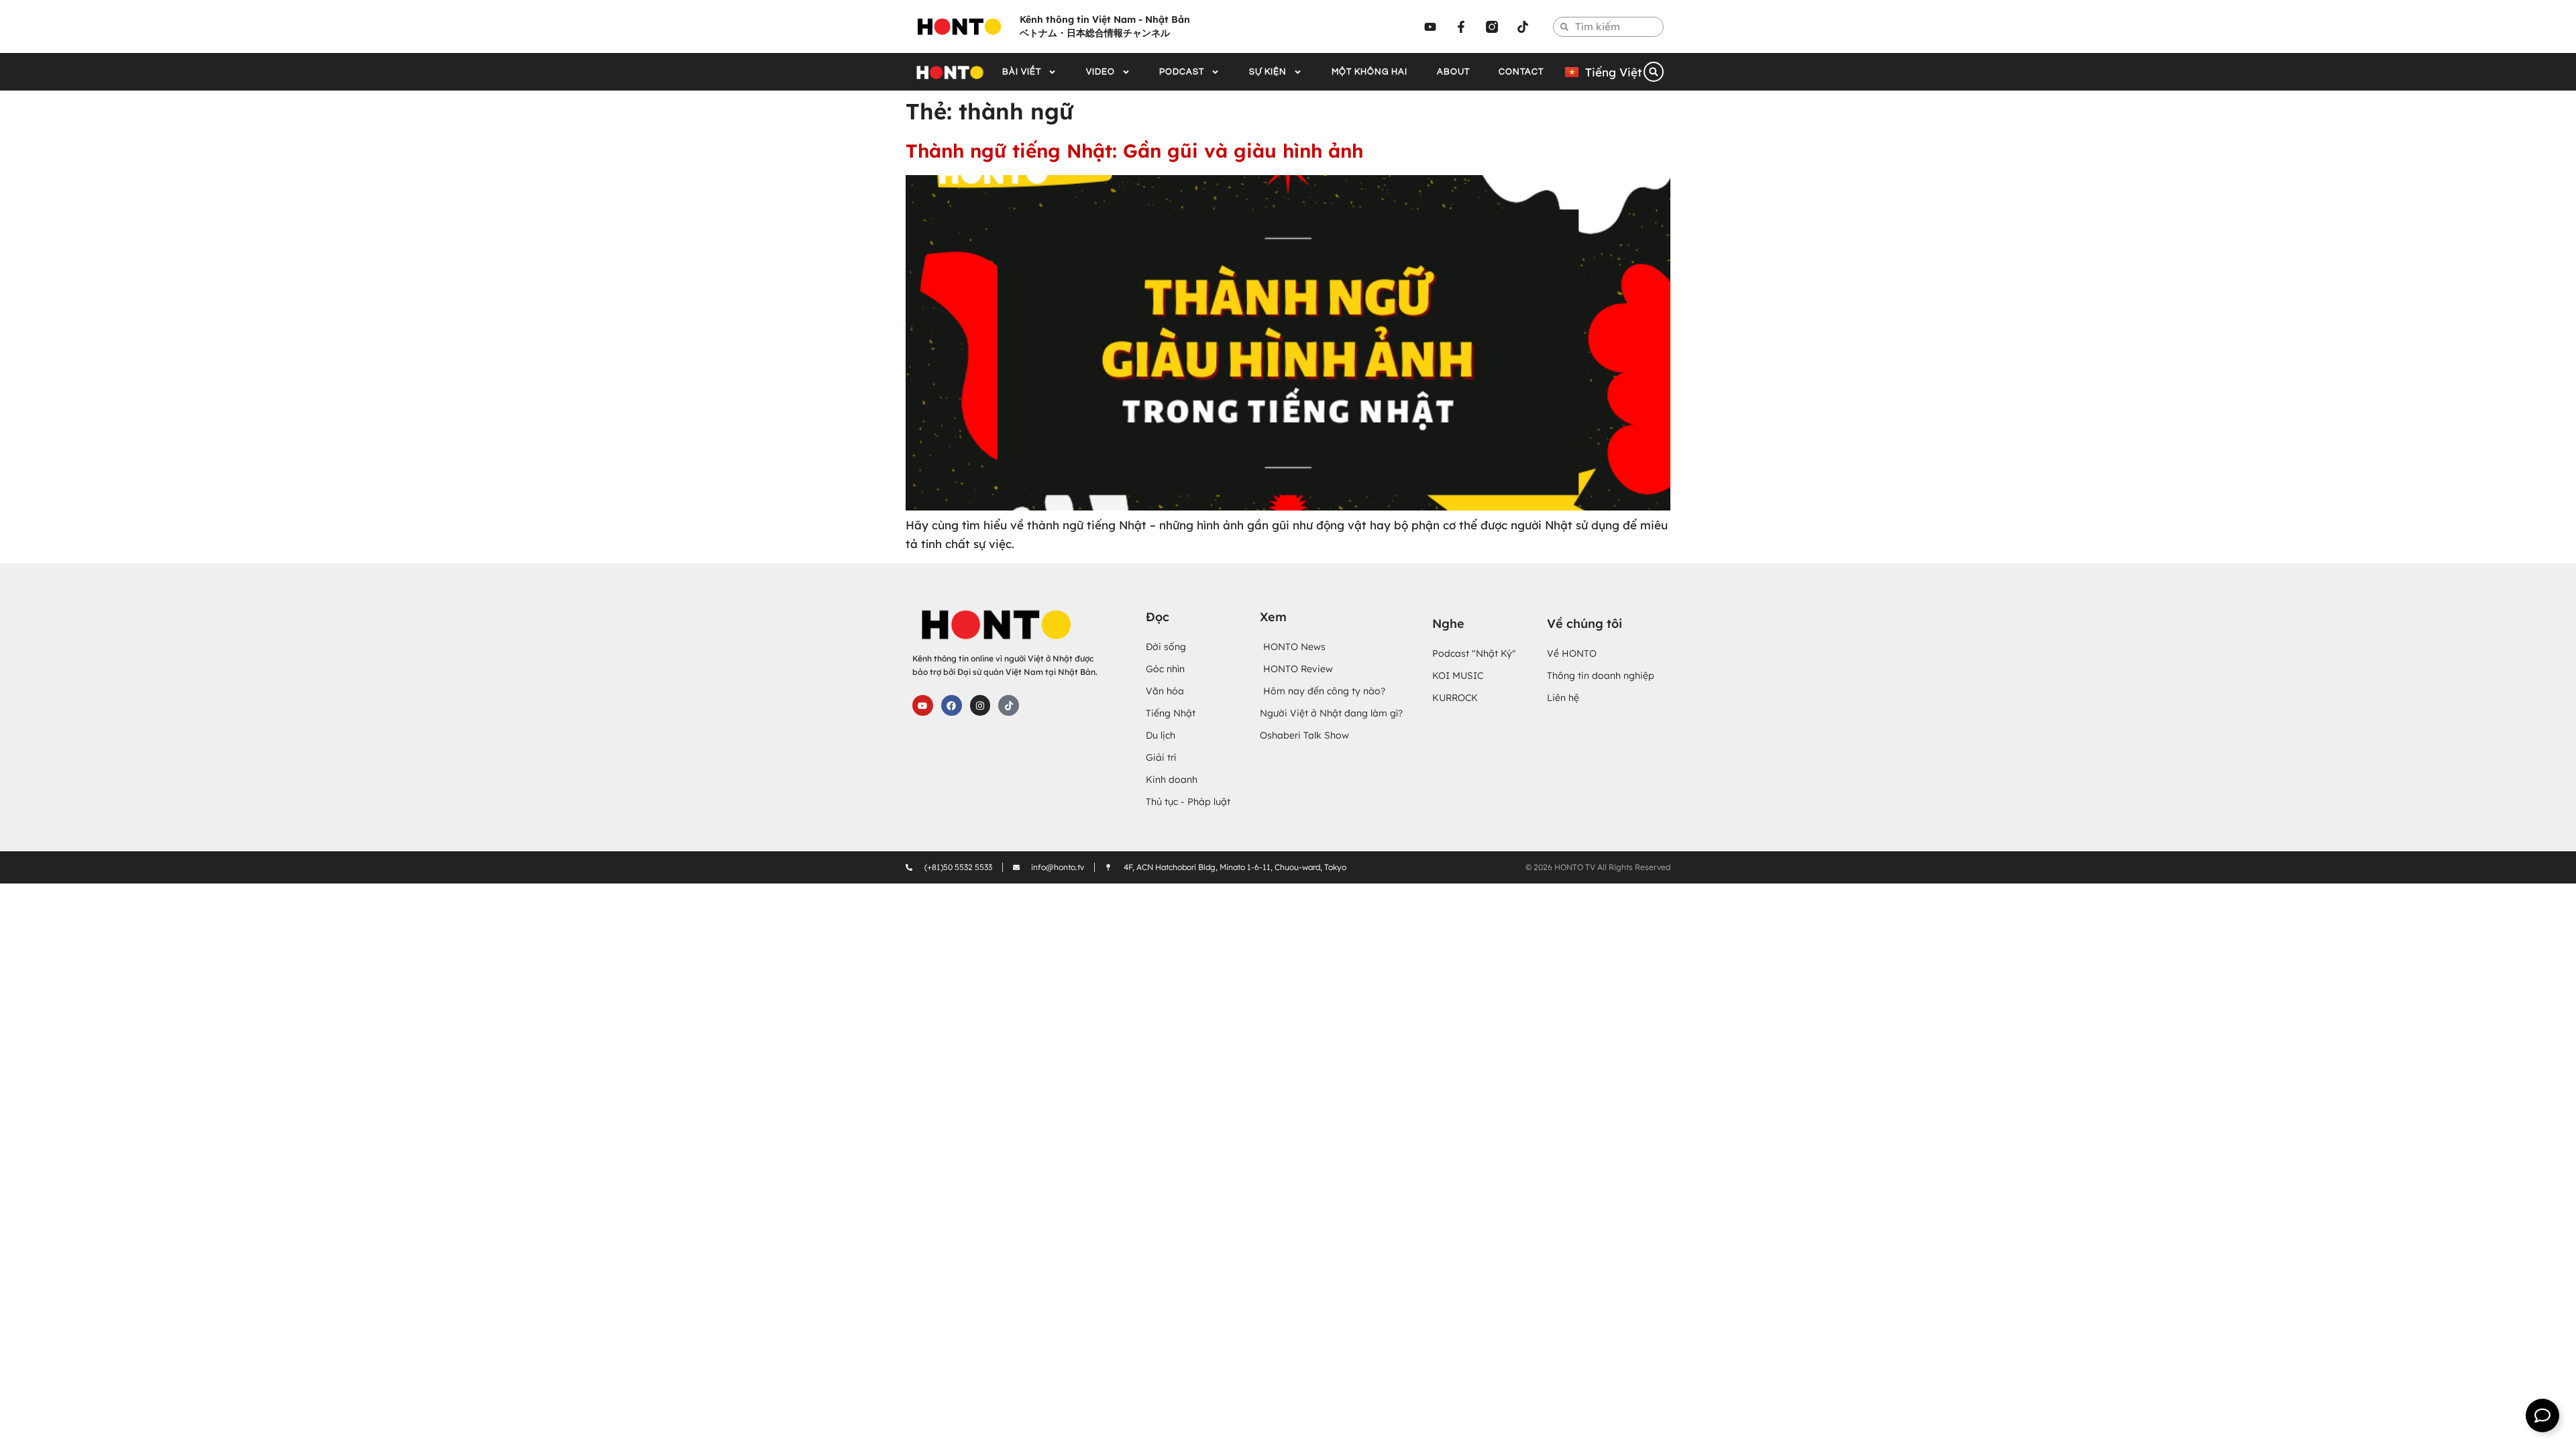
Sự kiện (1268, 72)
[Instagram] (980, 705)
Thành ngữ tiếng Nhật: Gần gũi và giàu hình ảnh (1134, 151)
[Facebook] (952, 705)
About (1453, 72)
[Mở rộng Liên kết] (2542, 1415)
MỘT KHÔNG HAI (1370, 72)
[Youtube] (1430, 27)
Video (1101, 72)
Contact (1521, 72)
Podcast (1182, 72)
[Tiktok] (1523, 27)
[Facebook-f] (1461, 27)
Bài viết (1022, 72)
